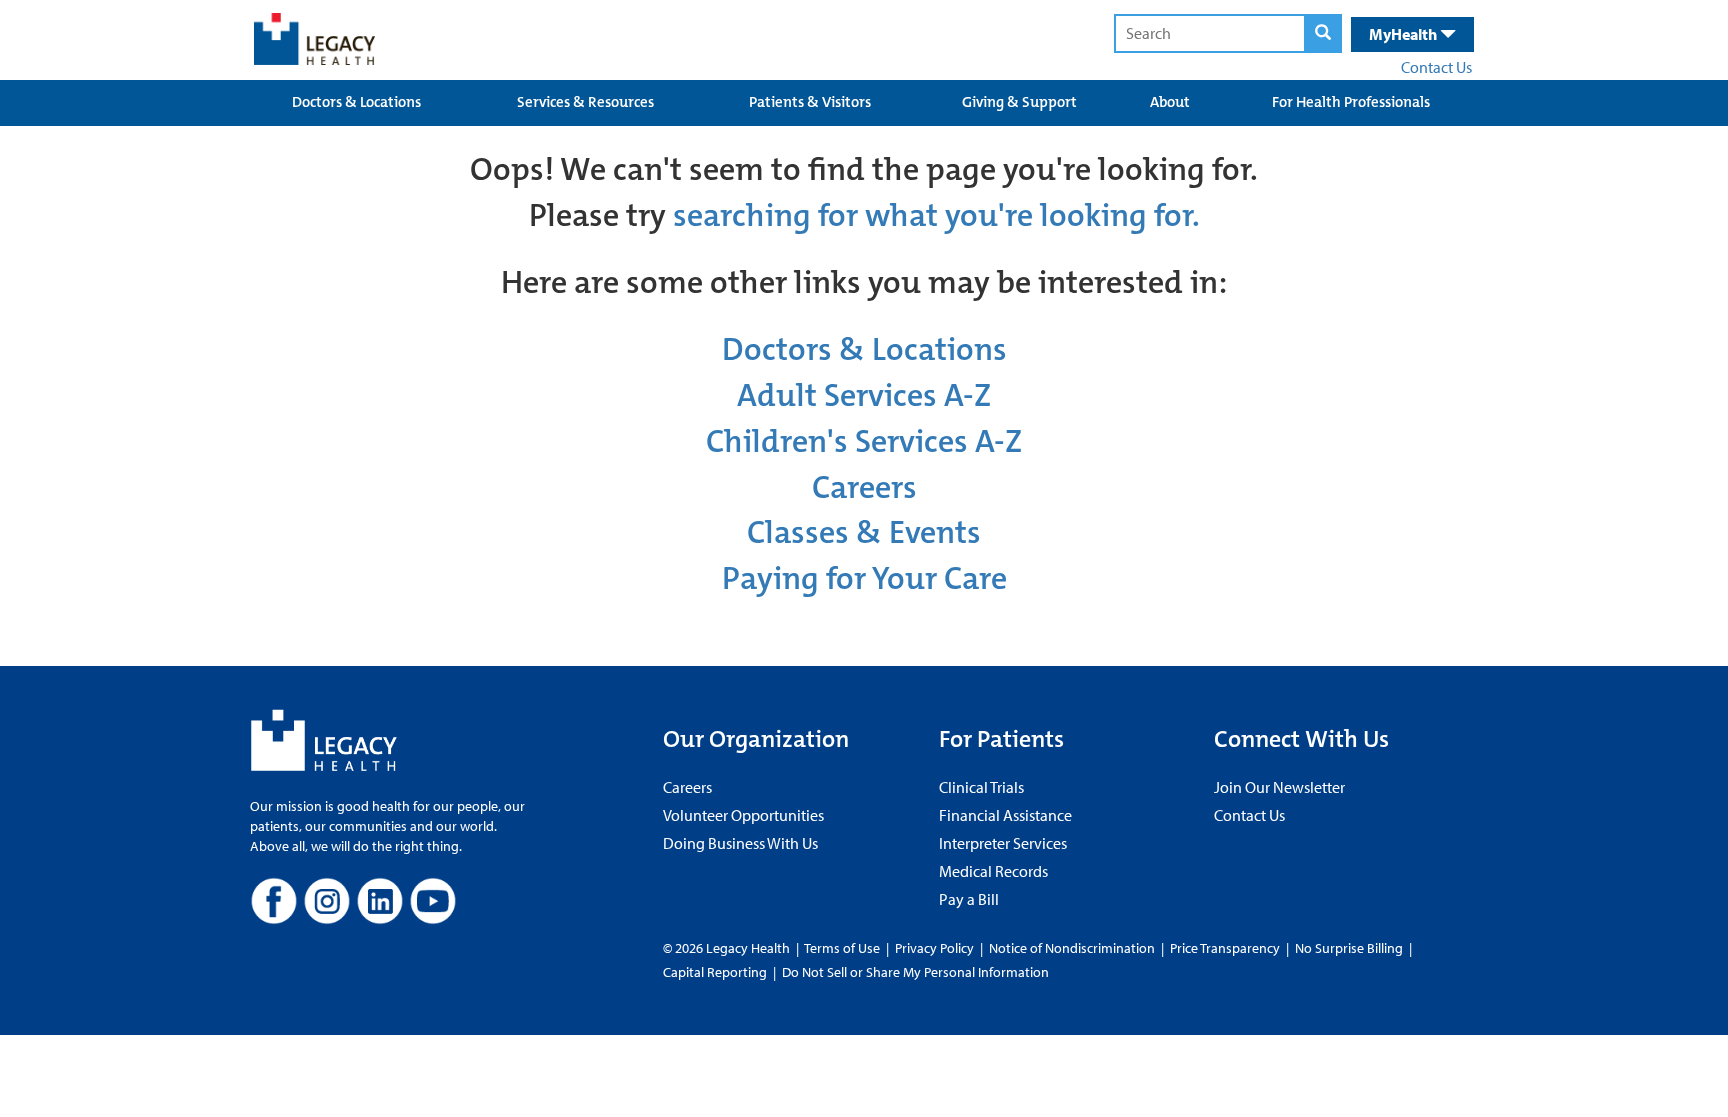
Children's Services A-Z (864, 441)
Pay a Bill (969, 899)
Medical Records (993, 871)
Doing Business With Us (740, 843)
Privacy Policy (934, 948)
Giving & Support (1019, 102)
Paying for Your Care (864, 578)
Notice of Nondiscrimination (1072, 948)
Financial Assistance (1005, 815)
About (1170, 102)
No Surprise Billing (1349, 948)
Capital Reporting (715, 972)
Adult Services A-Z (864, 395)
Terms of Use (843, 948)
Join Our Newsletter (1279, 787)
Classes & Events (864, 532)
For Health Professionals (1351, 102)
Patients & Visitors (810, 102)
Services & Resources (585, 102)
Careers (864, 487)
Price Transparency (1225, 948)
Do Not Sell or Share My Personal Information (915, 972)
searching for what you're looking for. (936, 215)
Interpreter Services (1003, 843)
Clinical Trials (981, 787)
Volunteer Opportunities (743, 815)
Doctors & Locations (356, 102)
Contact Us (1436, 67)
